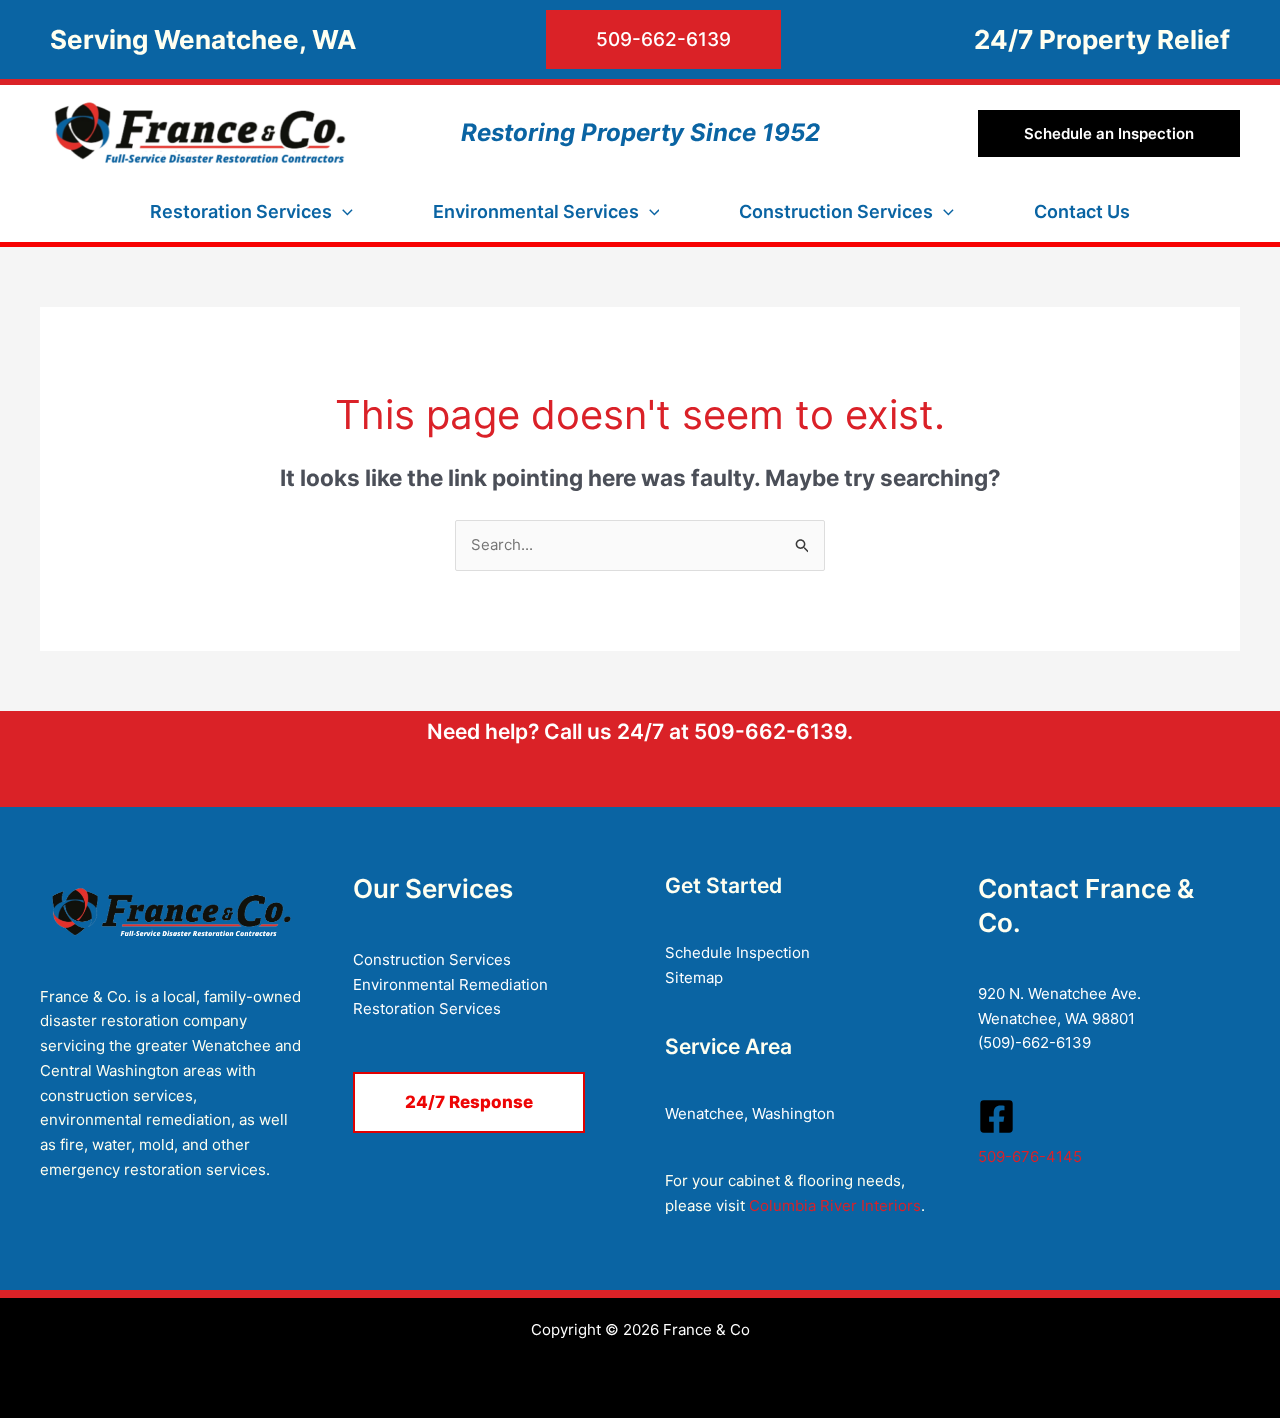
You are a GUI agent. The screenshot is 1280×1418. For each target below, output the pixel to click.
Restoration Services (427, 1008)
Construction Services (432, 959)
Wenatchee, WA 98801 (1056, 1018)
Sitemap (694, 977)
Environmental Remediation (450, 984)
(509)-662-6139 (1034, 1042)
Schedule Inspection (737, 952)
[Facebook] (996, 1116)
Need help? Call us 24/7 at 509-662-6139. (640, 731)
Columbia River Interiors (835, 1205)
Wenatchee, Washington (750, 1113)
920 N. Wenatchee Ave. (1059, 993)
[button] (578, 39)
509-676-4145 (1030, 1156)
